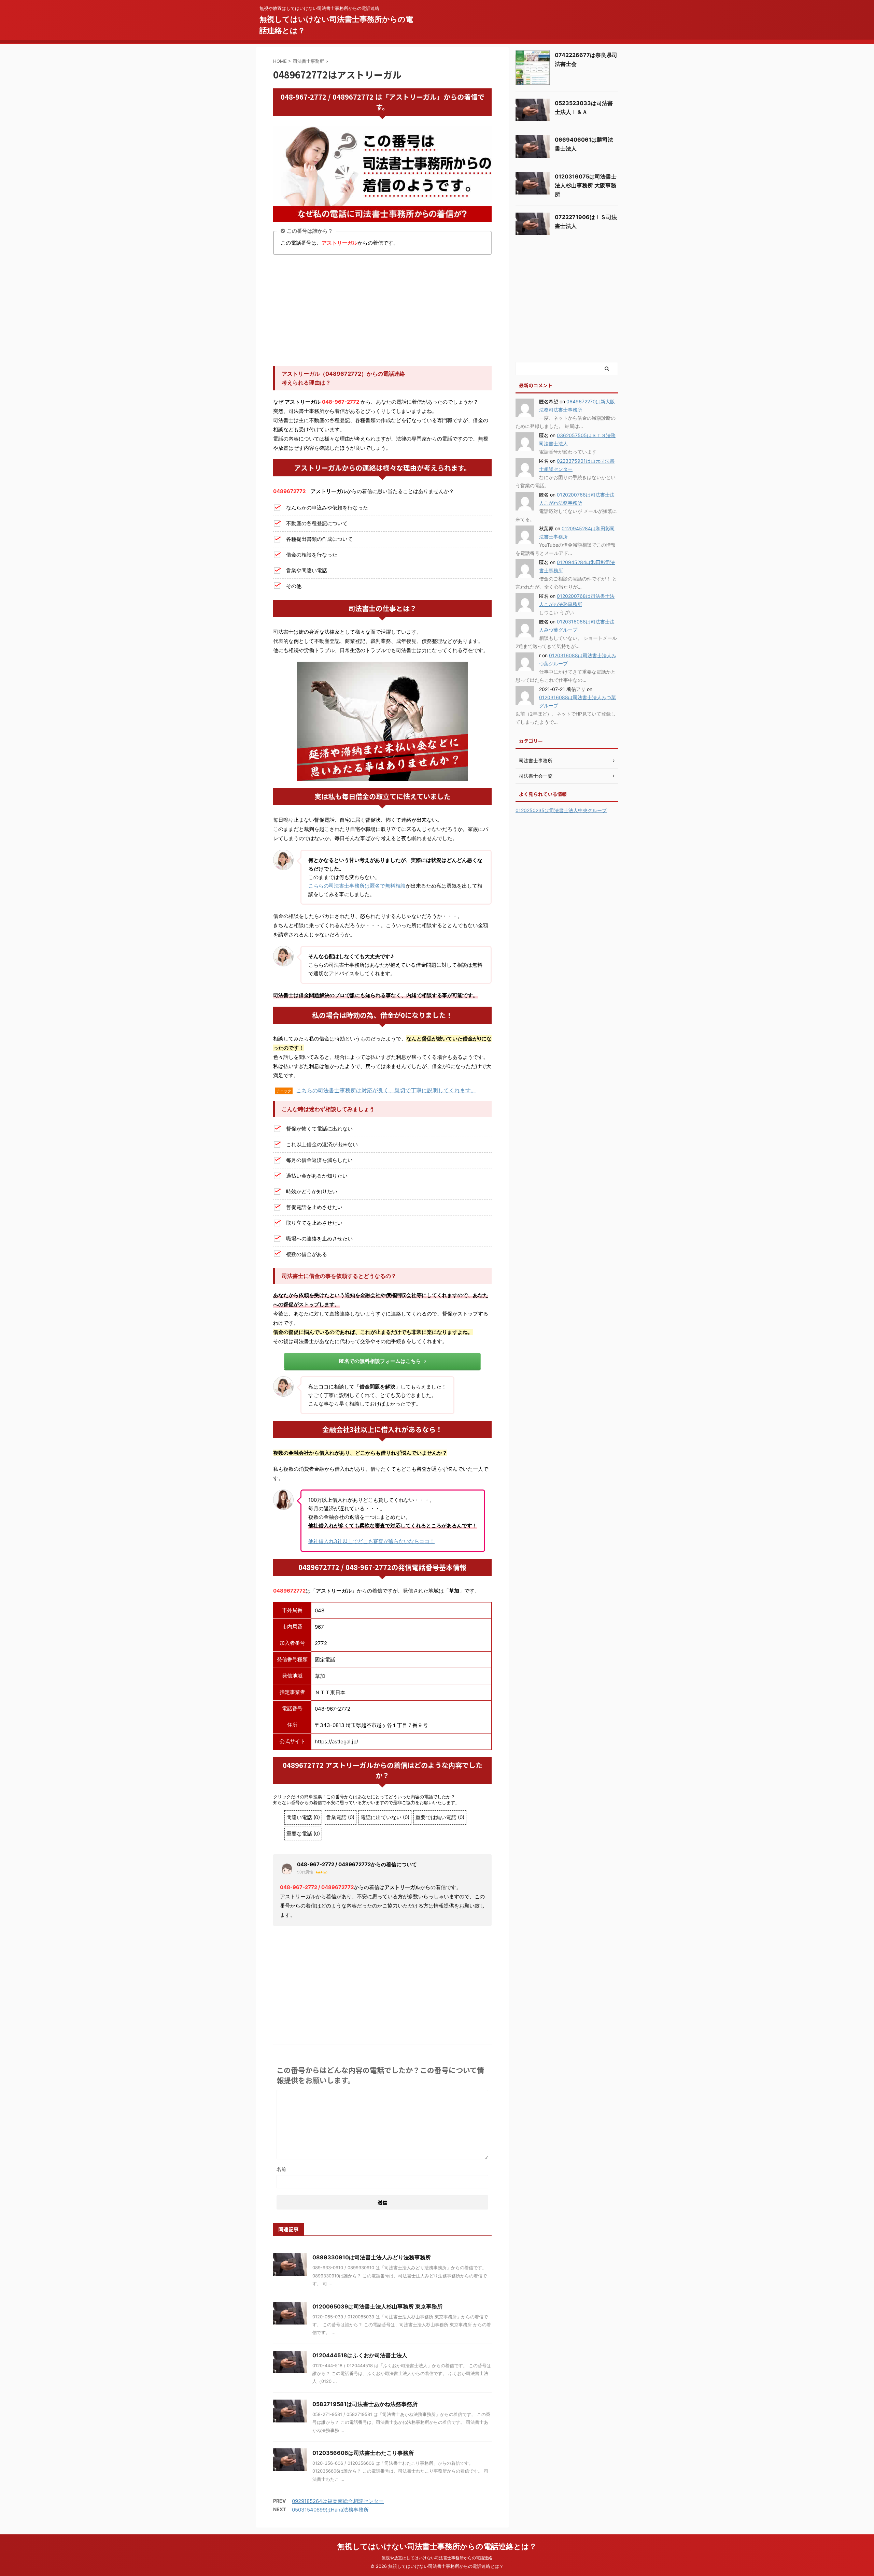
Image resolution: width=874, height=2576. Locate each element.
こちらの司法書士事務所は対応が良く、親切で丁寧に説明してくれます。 (386, 1090)
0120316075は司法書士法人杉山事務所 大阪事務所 (586, 185)
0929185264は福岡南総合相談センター (338, 2501)
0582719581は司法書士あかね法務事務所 (365, 2404)
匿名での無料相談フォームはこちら (380, 1361)
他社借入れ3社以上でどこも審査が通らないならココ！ (371, 1541)
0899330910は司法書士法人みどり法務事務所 (372, 2257)
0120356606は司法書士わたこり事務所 (363, 2453)
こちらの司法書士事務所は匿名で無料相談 (357, 886)
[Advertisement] (382, 311)
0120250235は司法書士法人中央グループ (561, 810)
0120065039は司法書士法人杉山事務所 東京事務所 (377, 2306)
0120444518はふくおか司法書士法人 (360, 2355)
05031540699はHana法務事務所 (330, 2510)
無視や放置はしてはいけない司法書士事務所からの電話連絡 (437, 2558)
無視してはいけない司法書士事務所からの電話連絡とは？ (437, 2546)
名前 (281, 2169)
